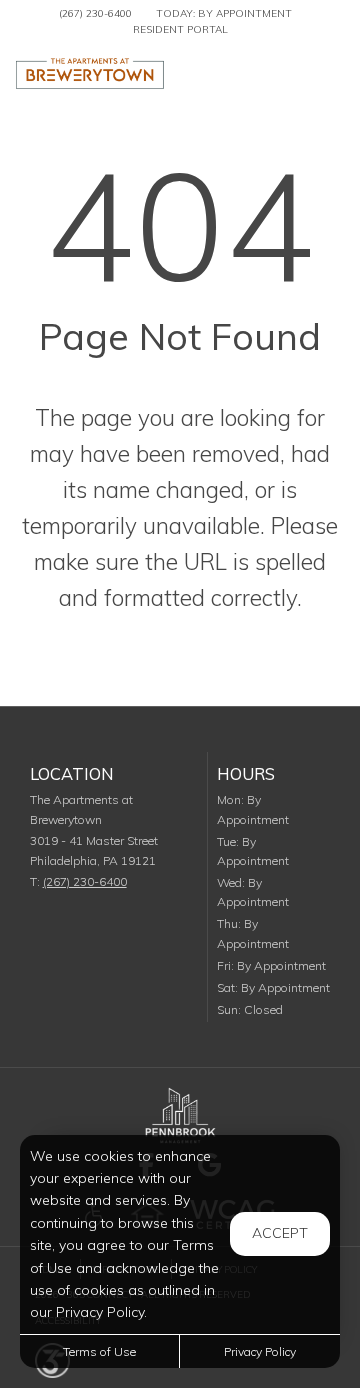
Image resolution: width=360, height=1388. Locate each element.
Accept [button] (280, 1233)
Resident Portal (180, 29)
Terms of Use (99, 1351)
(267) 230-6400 (95, 13)
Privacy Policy (260, 1351)
